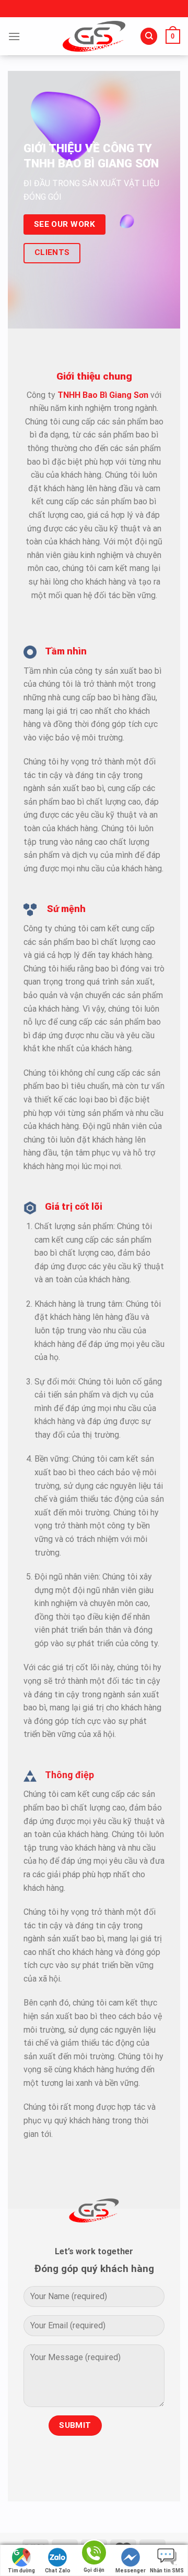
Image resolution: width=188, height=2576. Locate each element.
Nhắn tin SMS (167, 2571)
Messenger (131, 2571)
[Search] (149, 36)
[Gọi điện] (94, 2554)
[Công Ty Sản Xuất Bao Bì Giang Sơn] (94, 36)
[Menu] (14, 36)
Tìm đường (21, 2571)
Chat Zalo (58, 2571)
